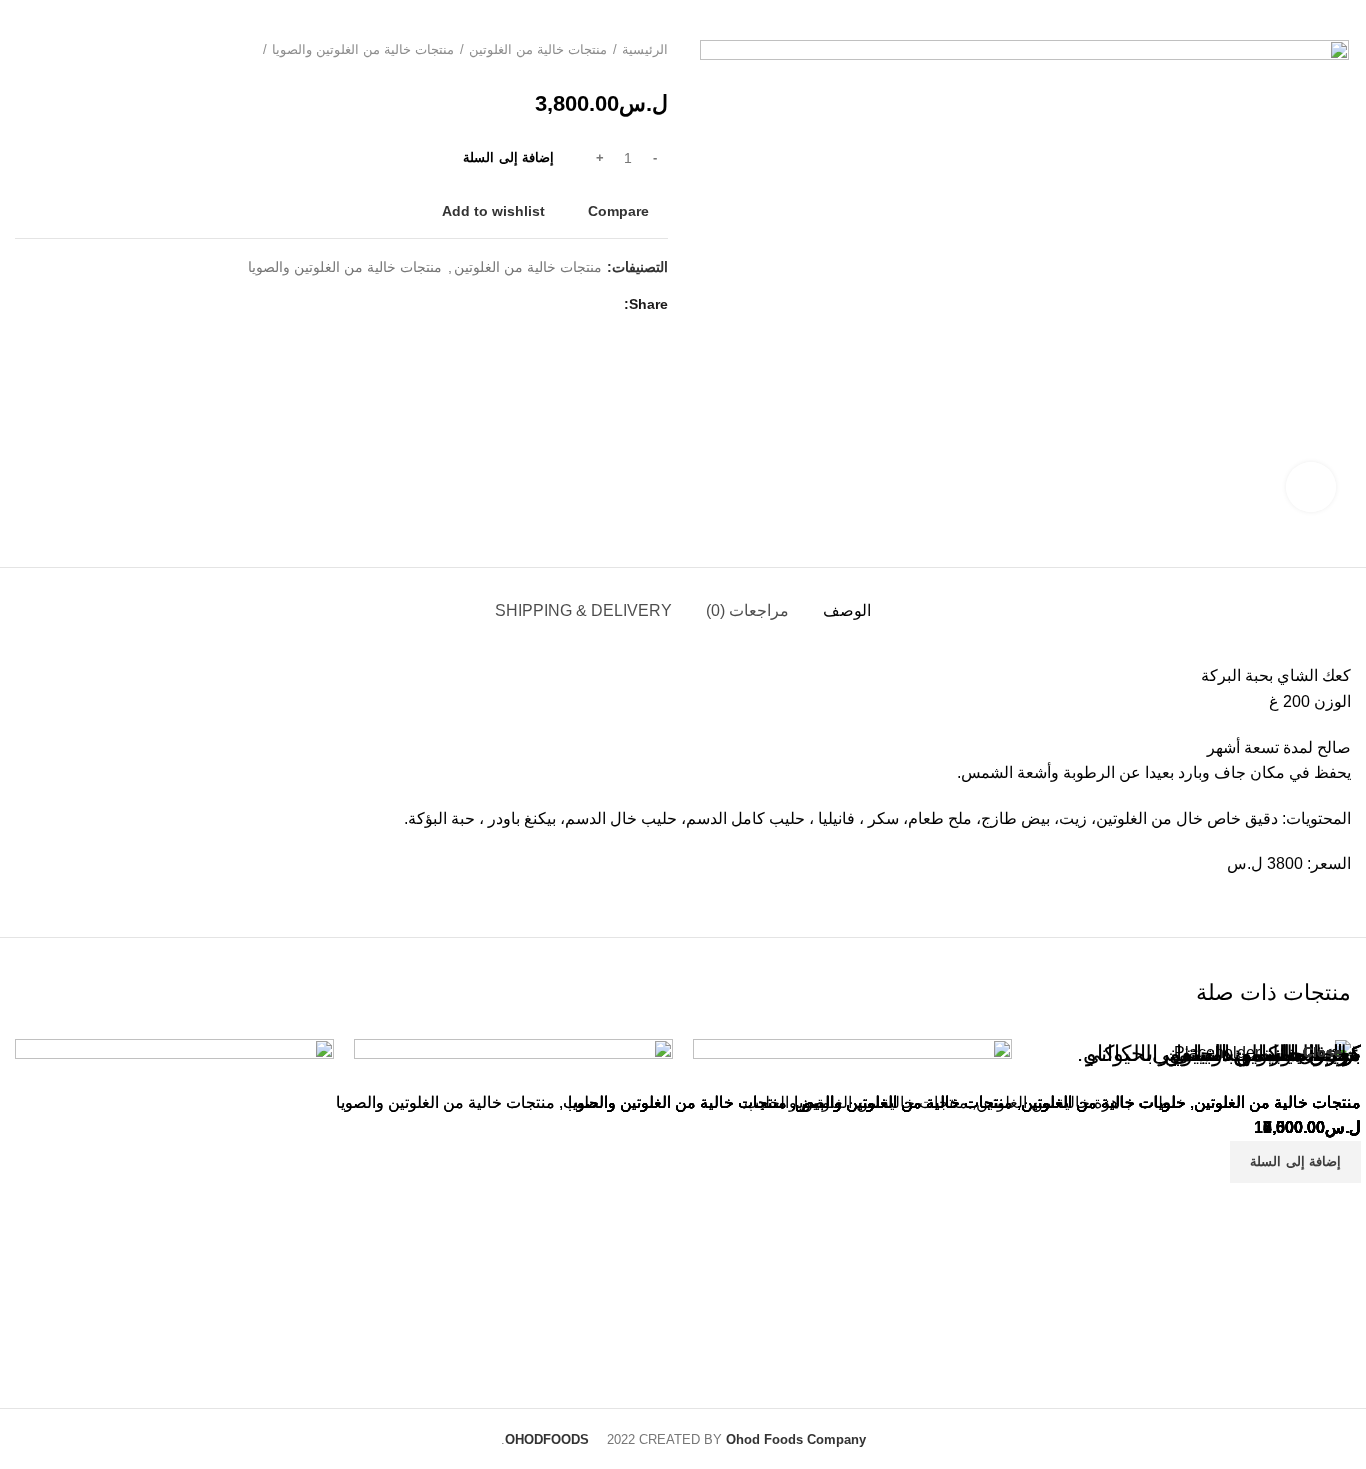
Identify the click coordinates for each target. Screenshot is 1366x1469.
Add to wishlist (493, 211)
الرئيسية (645, 49)
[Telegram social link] (534, 304)
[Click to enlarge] (1311, 487)
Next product (25, 50)
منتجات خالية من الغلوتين (538, 49)
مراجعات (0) (747, 610)
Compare (618, 211)
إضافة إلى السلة (508, 157)
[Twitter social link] (580, 304)
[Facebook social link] (603, 304)
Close (1322, 1052)
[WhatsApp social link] (557, 304)
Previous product (65, 50)
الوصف (847, 610)
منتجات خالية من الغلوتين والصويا (363, 49)
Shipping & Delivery (583, 610)
